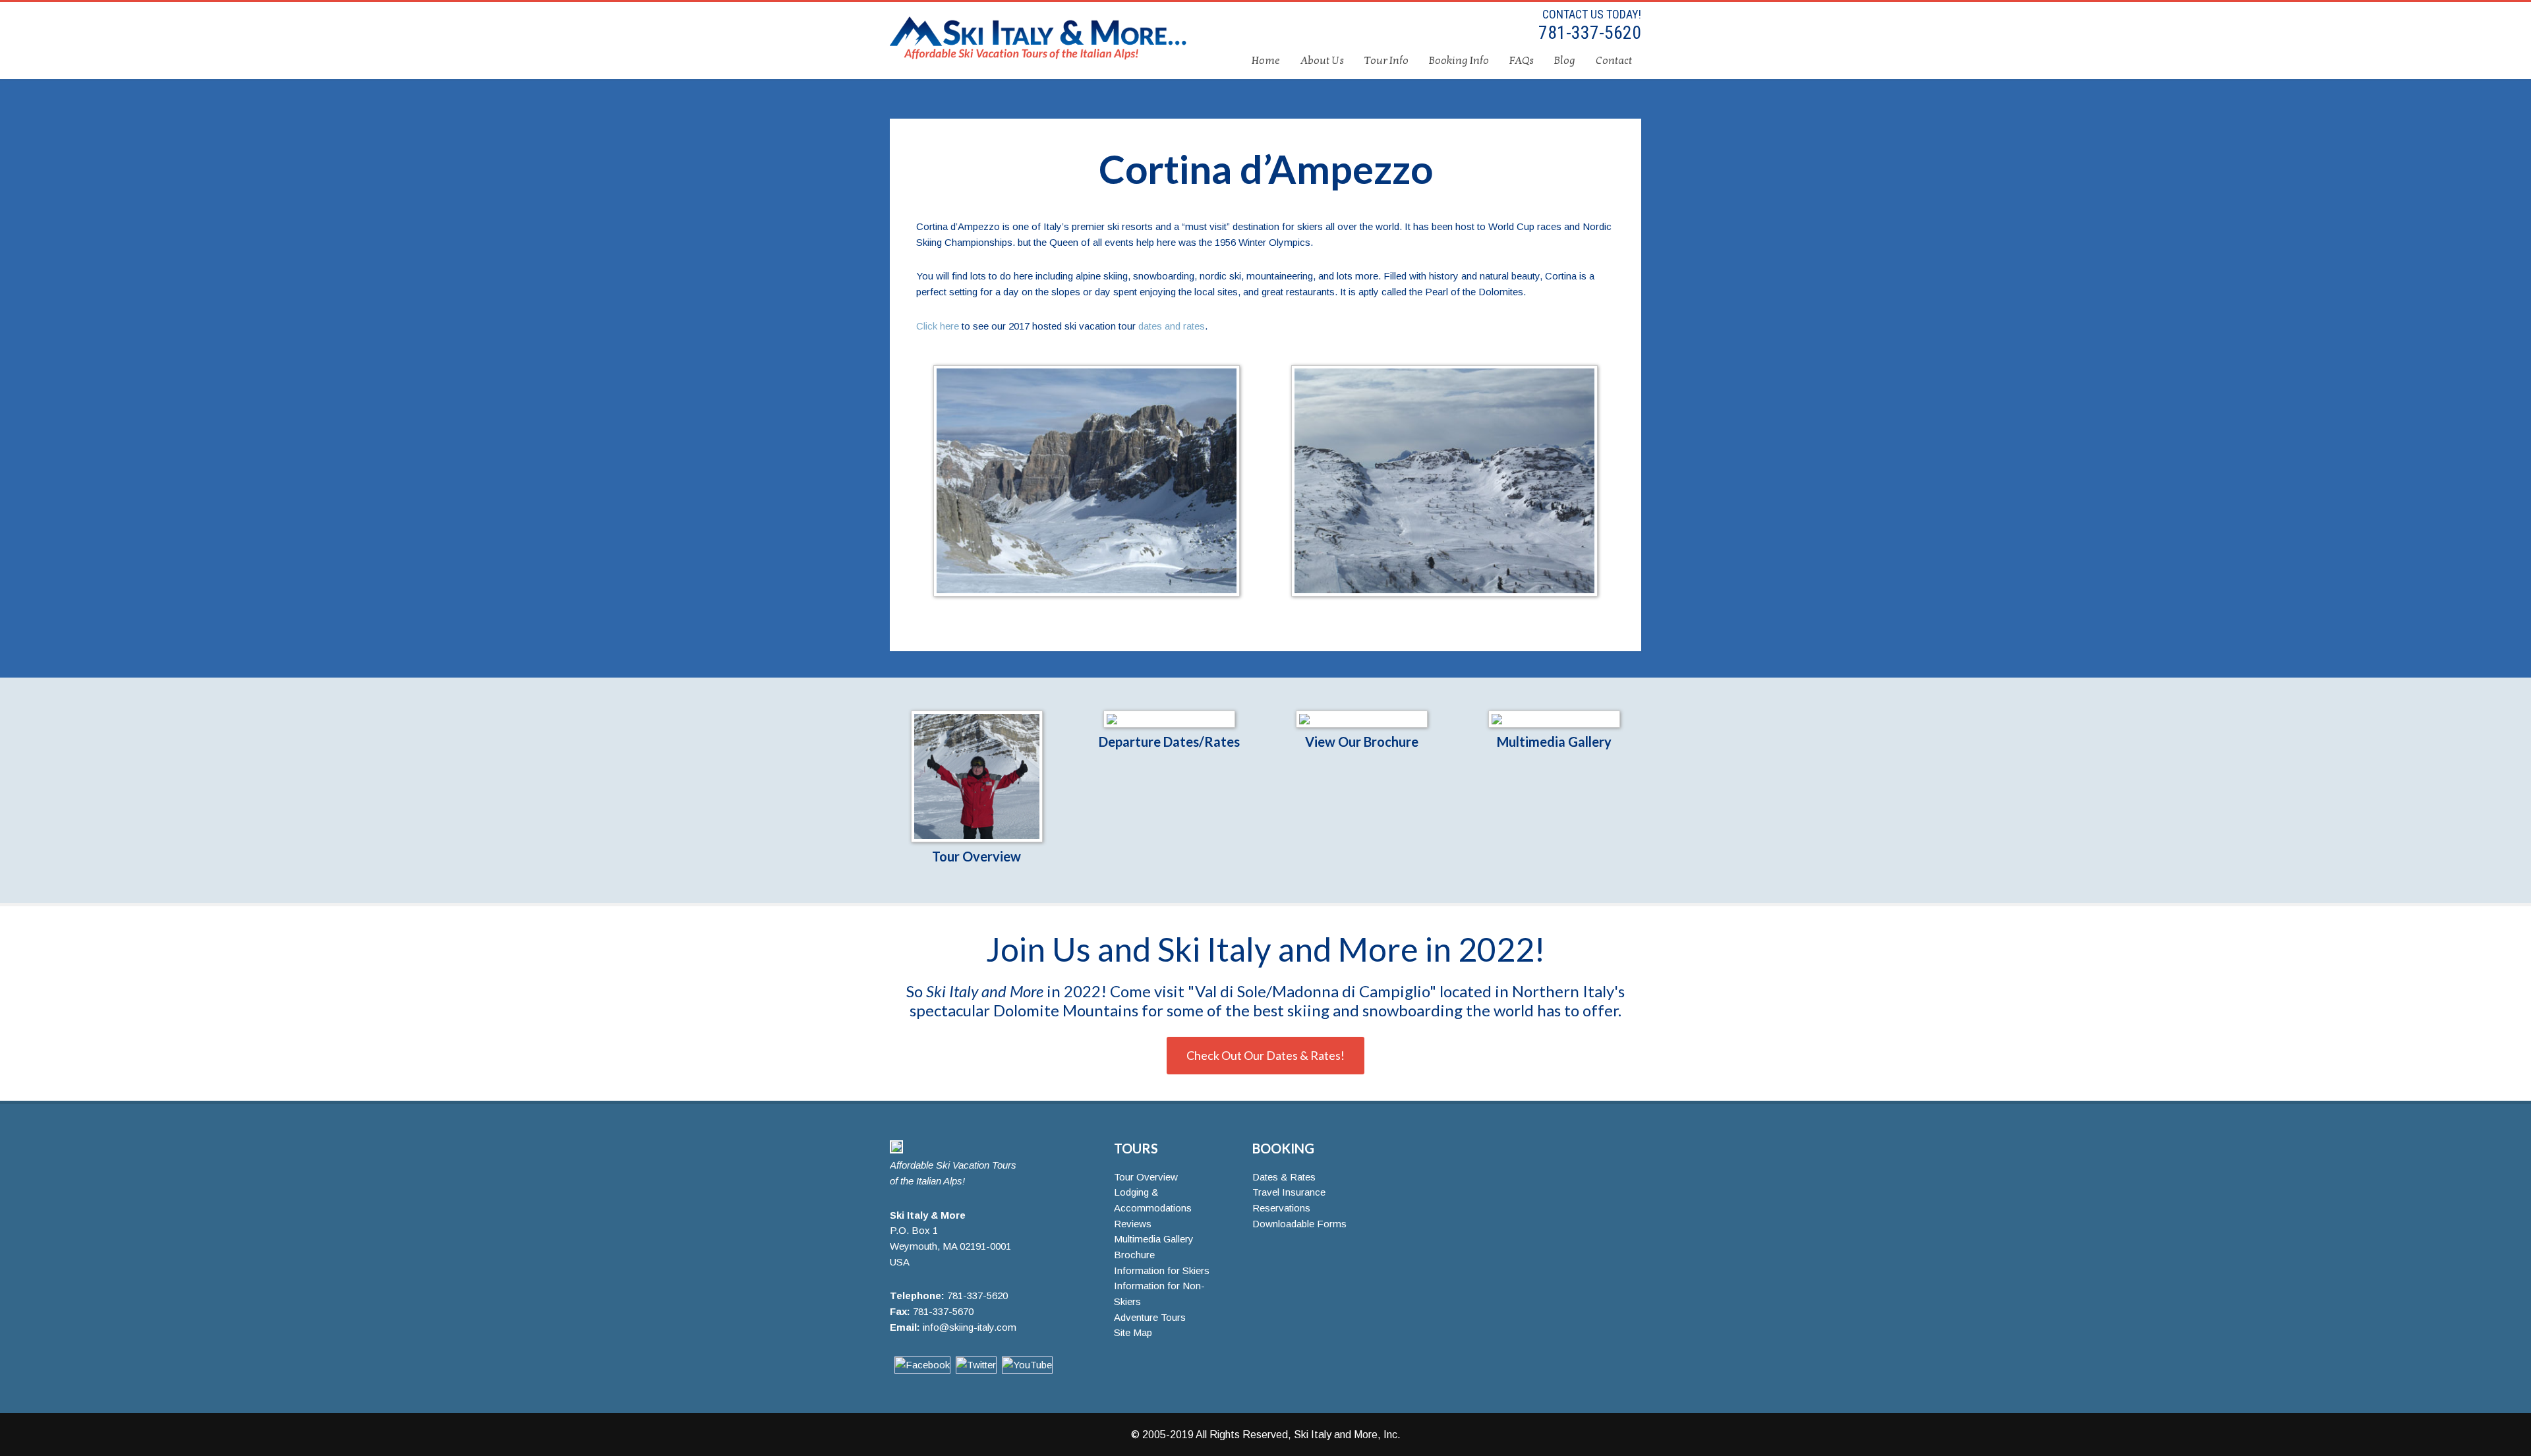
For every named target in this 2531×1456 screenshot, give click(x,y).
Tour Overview (976, 856)
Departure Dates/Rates (1169, 742)
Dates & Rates (1284, 1177)
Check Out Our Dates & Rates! (1265, 1055)
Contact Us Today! (1592, 14)
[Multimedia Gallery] (1555, 719)
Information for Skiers (1162, 1270)
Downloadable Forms (1299, 1224)
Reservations (1281, 1208)
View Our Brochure (1362, 742)
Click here (938, 326)
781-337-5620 (1588, 33)
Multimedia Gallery (1554, 742)
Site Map (1133, 1332)
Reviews (1133, 1224)
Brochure (1134, 1255)
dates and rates (1172, 326)
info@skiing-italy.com (970, 1327)
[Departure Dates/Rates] (1169, 719)
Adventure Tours (1150, 1317)
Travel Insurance (1289, 1192)
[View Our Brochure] (1362, 719)
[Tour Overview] (976, 776)
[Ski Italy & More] (896, 1150)
